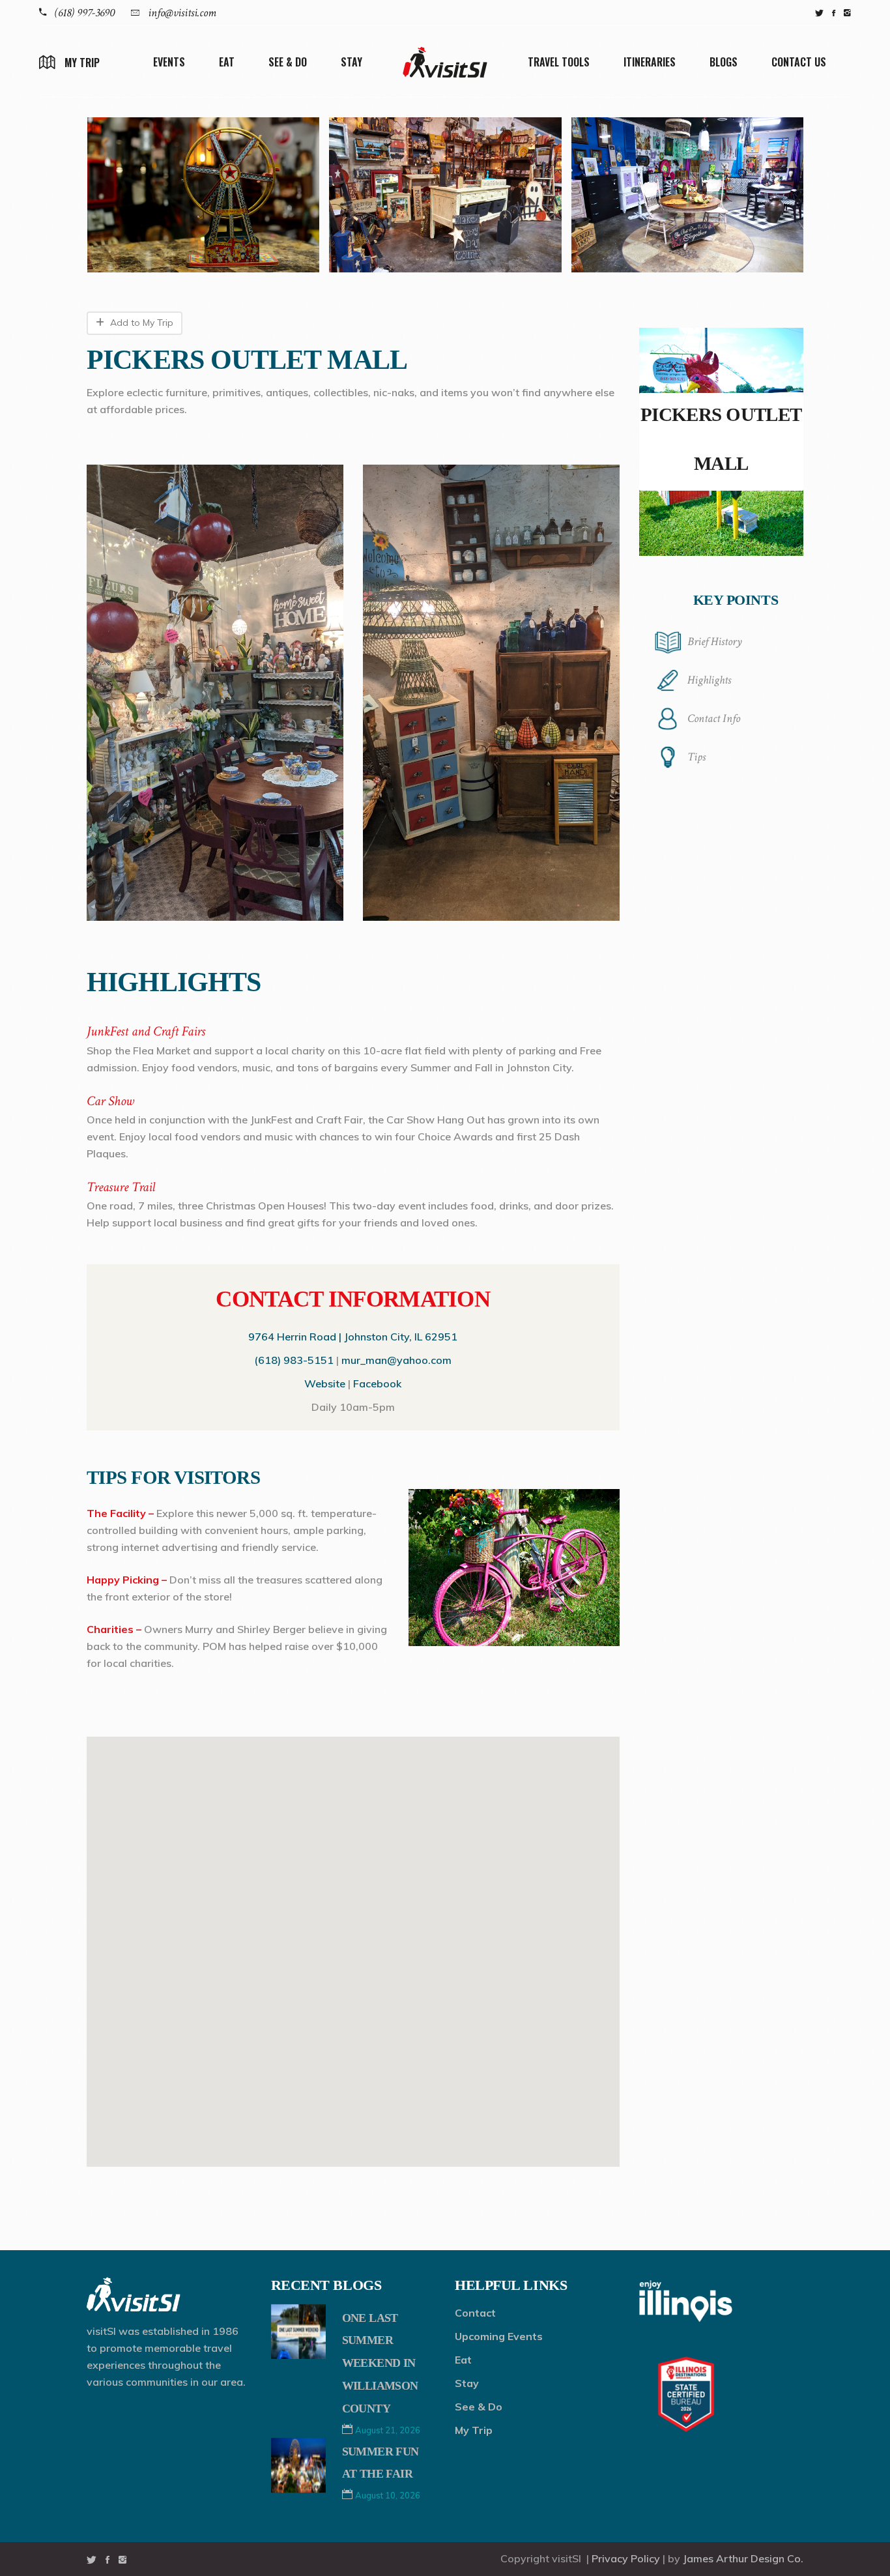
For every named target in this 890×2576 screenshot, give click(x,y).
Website (325, 1383)
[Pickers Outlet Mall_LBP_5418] (688, 195)
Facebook (377, 1383)
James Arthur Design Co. (743, 2558)
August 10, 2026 (388, 2495)
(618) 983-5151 (294, 1360)
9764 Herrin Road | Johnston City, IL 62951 (353, 1337)
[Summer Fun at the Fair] (298, 2465)
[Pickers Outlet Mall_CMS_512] (445, 195)
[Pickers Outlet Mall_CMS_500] (203, 195)
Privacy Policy (626, 2558)
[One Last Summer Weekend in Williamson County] (298, 2332)
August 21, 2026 (388, 2430)
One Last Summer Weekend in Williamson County (380, 2363)
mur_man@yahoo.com (396, 1360)
